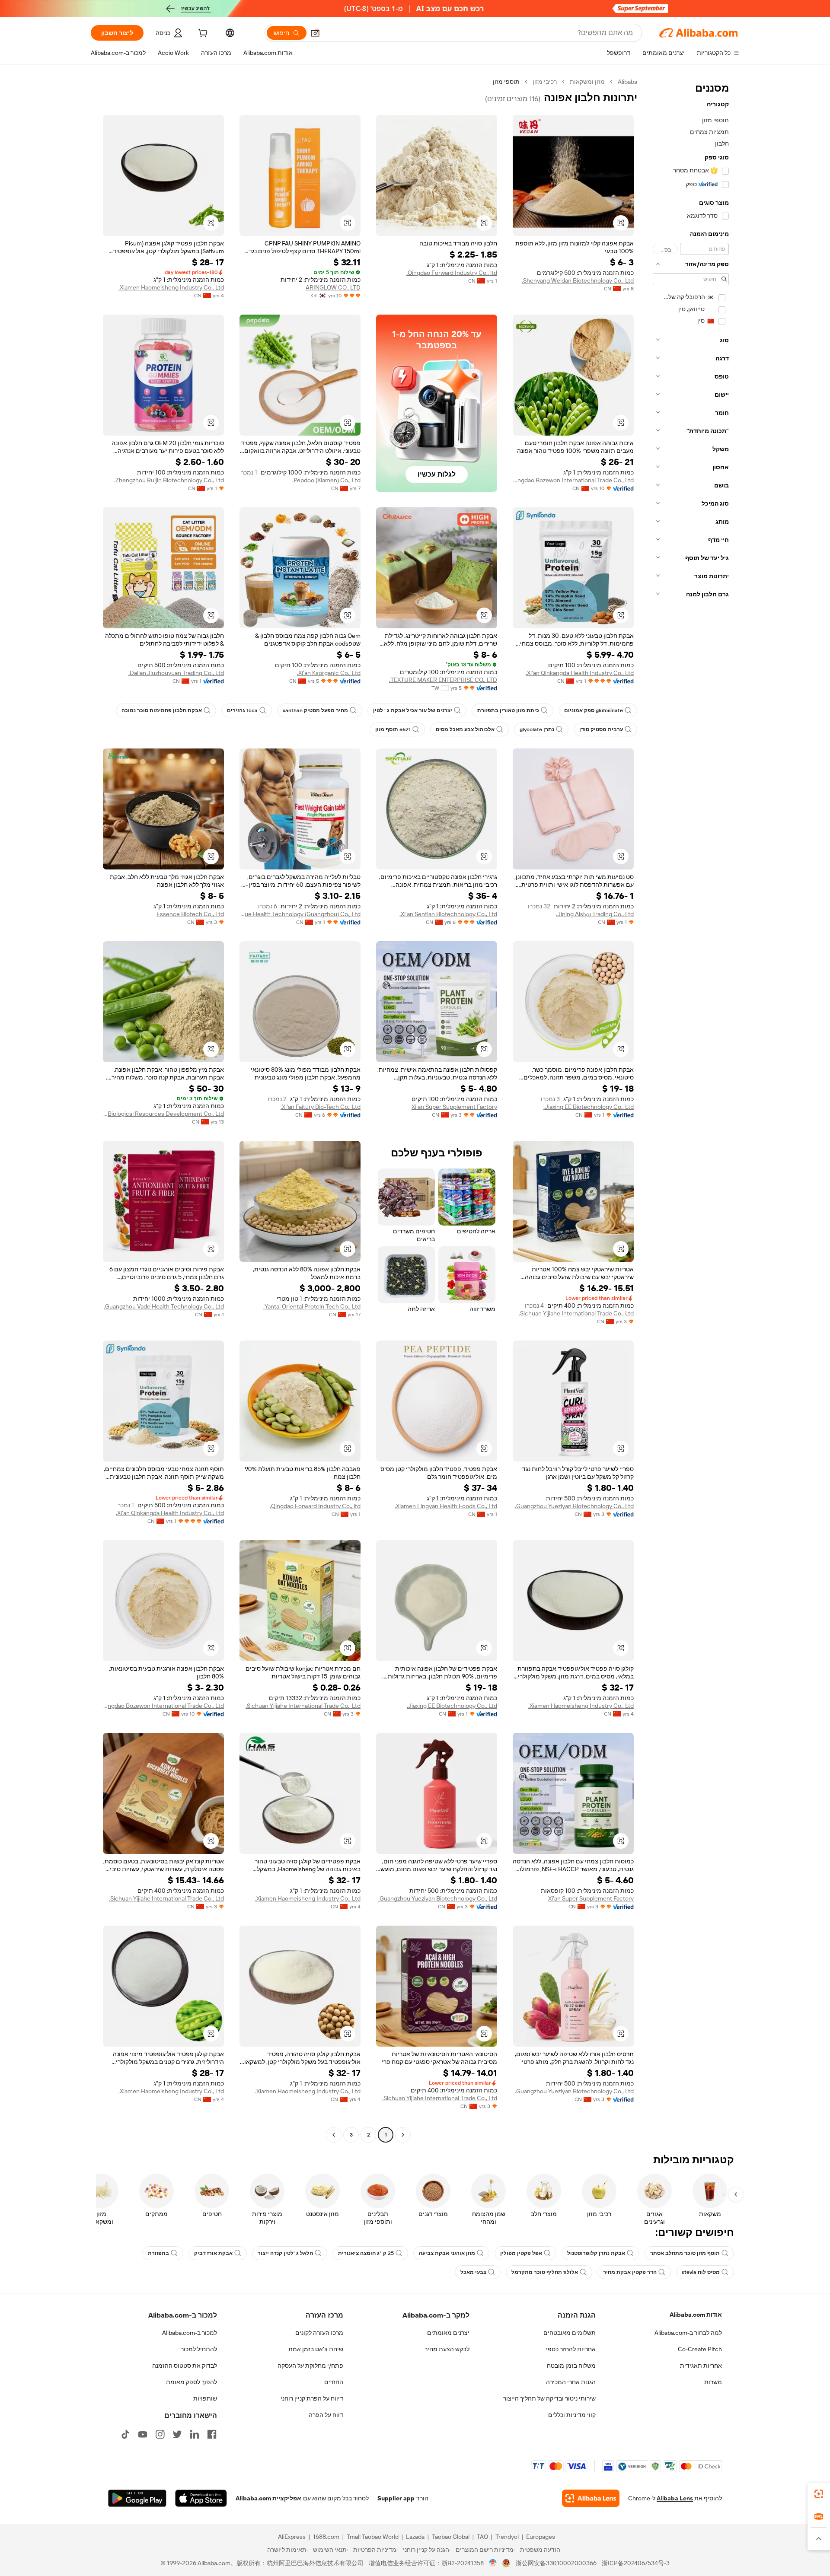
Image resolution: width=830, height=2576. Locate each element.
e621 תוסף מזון (393, 729)
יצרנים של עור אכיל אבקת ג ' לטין (413, 710)
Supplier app (396, 2498)
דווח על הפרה (326, 2415)
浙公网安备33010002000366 (556, 2563)
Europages (541, 2537)
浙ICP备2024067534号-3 (636, 2563)
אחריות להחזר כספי (571, 2349)
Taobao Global (451, 2537)
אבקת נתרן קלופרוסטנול (596, 2253)
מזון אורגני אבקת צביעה (447, 2253)
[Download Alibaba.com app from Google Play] (137, 2498)
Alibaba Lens (675, 2498)
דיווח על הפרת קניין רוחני (312, 2398)
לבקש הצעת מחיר (447, 2349)
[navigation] (691, 1109)
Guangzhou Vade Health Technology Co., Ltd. (164, 1306)
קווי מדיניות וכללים (572, 2415)
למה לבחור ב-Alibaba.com (688, 2333)
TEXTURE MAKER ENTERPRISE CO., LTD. (443, 680)
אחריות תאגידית (701, 2366)
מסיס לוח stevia (701, 2272)
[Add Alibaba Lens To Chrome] (591, 2498)
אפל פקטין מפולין (521, 2253)
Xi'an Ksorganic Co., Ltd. (329, 673)
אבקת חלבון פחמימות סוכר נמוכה (162, 710)
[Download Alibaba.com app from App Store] (201, 2498)
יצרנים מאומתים (448, 2333)
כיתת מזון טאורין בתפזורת (508, 710)
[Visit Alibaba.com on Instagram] (160, 2434)
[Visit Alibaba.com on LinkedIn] (195, 2434)
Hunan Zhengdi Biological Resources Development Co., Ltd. (163, 1114)
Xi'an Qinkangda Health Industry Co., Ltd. (580, 673)
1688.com (326, 2537)
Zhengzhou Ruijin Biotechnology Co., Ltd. (169, 480)
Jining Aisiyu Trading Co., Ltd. (595, 914)
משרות (713, 2382)
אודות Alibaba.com (696, 2315)
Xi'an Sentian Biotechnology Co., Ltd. (448, 914)
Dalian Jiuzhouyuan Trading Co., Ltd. (176, 673)
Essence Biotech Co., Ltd (190, 914)
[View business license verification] (493, 2563)
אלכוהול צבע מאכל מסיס (465, 729)
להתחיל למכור (199, 2349)
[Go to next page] (334, 2135)
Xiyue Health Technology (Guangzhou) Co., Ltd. (300, 914)
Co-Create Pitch (700, 2349)
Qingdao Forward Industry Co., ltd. (452, 273)
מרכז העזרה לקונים (319, 2333)
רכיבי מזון (545, 82)
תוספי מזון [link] (506, 82)
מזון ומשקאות (587, 82)
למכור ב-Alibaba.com (190, 2333)
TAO (482, 2537)
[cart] (202, 34)
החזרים (334, 2382)
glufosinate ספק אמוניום (594, 710)
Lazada (415, 2537)
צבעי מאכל (473, 2272)
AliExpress (292, 2537)
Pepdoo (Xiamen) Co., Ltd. (326, 480)
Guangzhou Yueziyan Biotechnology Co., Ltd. (574, 1506)
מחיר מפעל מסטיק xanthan (315, 710)
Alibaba (627, 82)
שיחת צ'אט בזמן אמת (316, 2349)
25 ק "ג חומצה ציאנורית (366, 2253)
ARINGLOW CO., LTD (333, 287)
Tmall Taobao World (373, 2537)
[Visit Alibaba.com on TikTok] (125, 2434)
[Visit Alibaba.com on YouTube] (143, 2434)
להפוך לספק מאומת (192, 2382)
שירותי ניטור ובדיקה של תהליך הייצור (549, 2398)
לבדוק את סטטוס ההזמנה (185, 2366)
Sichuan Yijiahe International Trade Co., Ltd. (576, 1313)
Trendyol (507, 2537)
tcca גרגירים (242, 710)
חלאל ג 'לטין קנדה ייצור (285, 2253)
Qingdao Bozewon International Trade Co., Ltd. (573, 480)
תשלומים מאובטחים (570, 2333)
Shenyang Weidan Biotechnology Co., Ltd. (578, 280)
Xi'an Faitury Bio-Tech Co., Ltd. (321, 1107)
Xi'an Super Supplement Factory (454, 1107)
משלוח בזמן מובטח (571, 2366)
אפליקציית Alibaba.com (268, 2498)
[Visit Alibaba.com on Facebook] (212, 2434)
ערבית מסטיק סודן (601, 729)
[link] (819, 2494)
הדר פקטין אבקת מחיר (630, 2272)
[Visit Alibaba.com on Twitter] (177, 2434)
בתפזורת (158, 2253)
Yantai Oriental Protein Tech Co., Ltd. (312, 1306)
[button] (315, 33)
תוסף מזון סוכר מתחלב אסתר (685, 2253)
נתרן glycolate (537, 729)
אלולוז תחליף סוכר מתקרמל (545, 2272)
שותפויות (205, 2398)
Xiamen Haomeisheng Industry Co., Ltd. (171, 287)
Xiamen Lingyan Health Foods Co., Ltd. (446, 1506)
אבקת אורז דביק (213, 2253)
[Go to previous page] (403, 2135)
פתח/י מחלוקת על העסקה (310, 2366)
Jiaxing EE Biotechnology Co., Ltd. (589, 1107)
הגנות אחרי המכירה (571, 2382)
